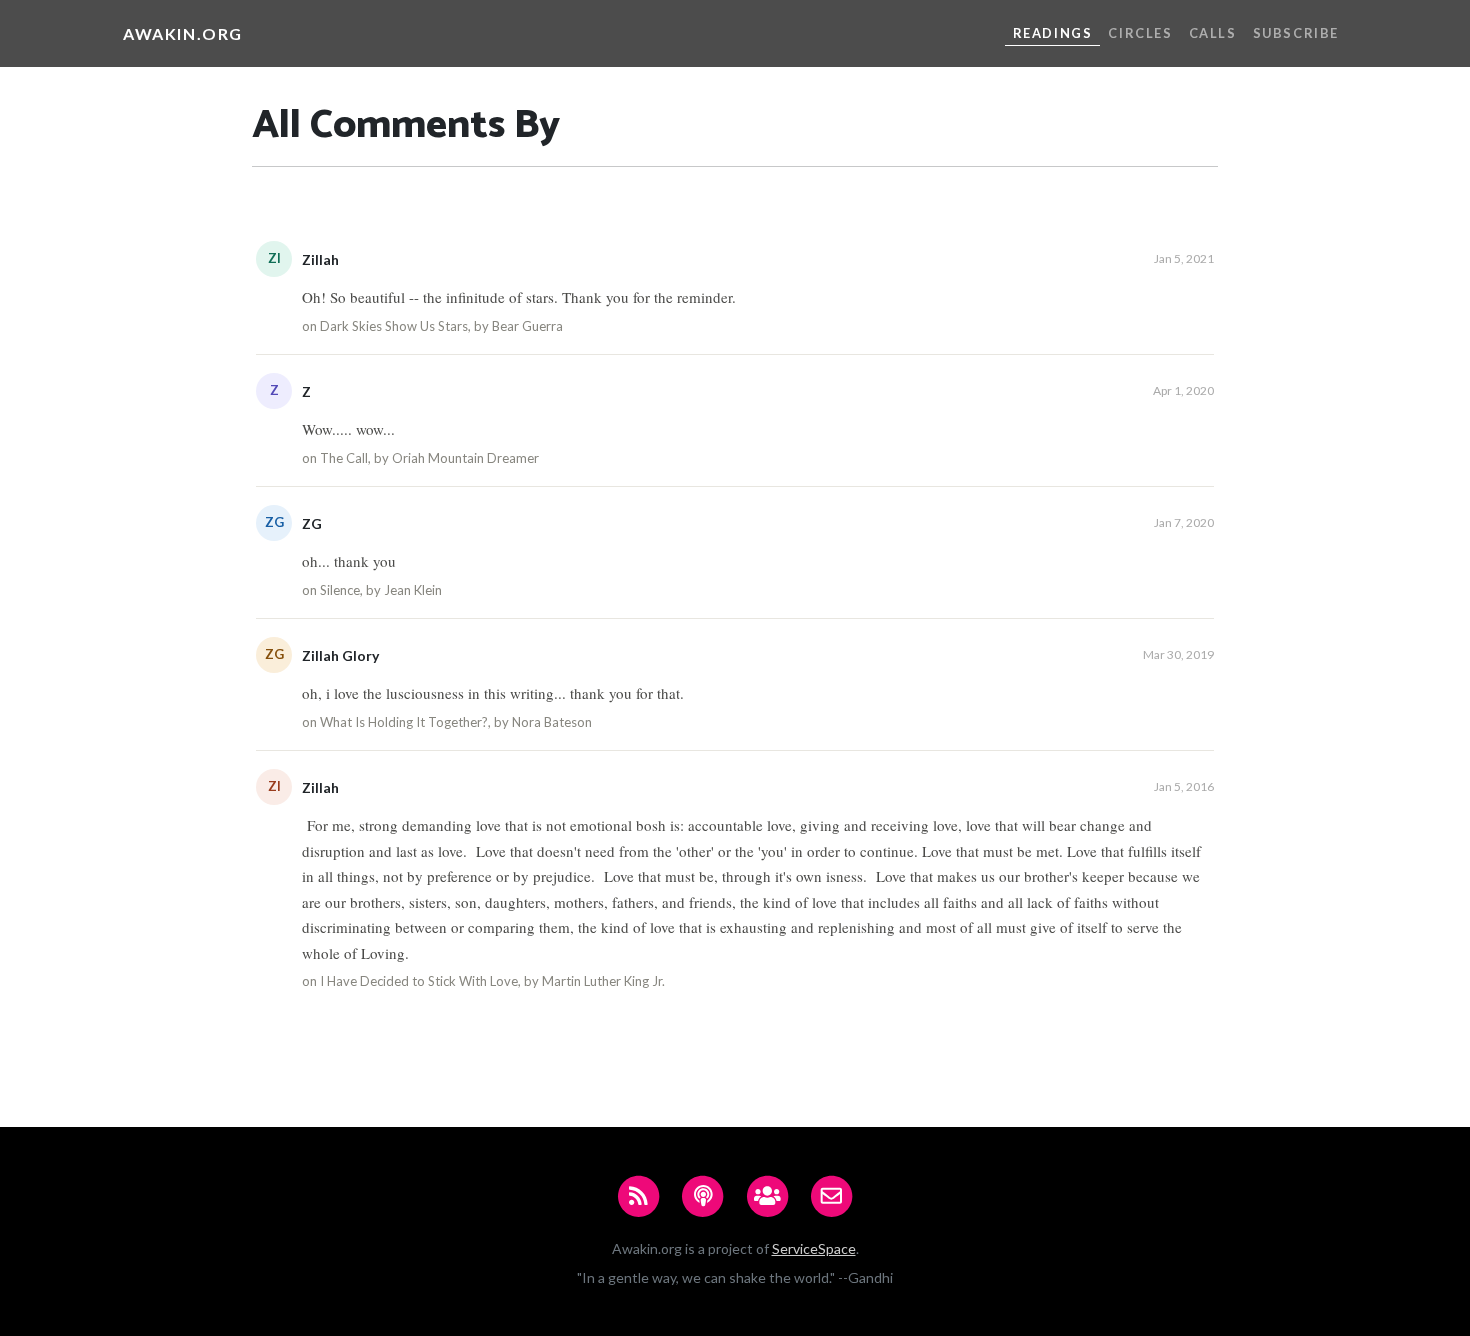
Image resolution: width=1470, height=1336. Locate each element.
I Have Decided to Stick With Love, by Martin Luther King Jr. (492, 981)
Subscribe (1296, 33)
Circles (1140, 33)
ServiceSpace (814, 1248)
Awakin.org (183, 33)
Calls (1213, 33)
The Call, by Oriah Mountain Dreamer (429, 458)
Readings (1053, 33)
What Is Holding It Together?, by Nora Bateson (456, 722)
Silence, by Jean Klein (381, 590)
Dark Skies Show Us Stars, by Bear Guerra (441, 326)
